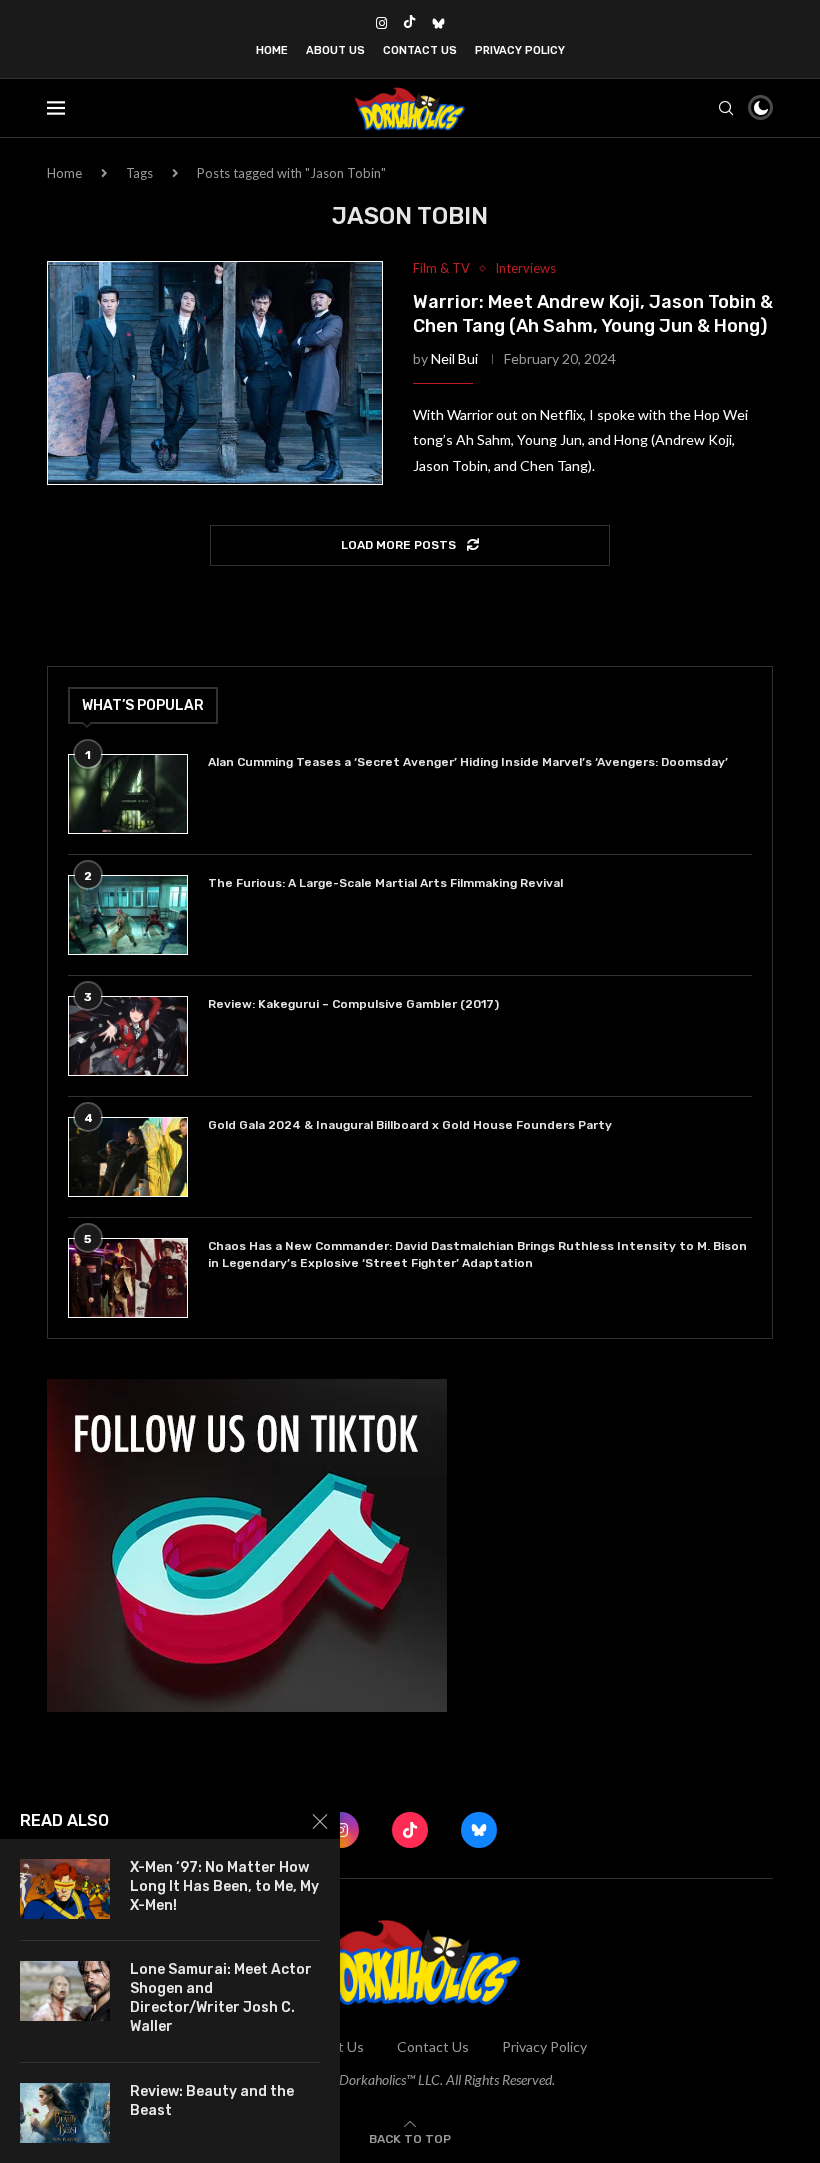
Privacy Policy (520, 50)
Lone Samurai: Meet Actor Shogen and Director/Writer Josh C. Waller (221, 1998)
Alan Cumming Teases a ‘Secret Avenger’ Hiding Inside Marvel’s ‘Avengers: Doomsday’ (468, 762)
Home (272, 50)
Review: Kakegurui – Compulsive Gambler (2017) (353, 1004)
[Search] (726, 108)
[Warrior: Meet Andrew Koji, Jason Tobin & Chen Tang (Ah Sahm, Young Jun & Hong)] (215, 373)
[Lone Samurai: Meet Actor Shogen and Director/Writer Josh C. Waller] (65, 1991)
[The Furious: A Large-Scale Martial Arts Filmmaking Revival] (128, 915)
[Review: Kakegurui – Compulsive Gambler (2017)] (128, 1036)
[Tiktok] (409, 23)
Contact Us (420, 50)
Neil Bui (454, 358)
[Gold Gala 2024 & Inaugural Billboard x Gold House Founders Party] (128, 1157)
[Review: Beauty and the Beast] (65, 2113)
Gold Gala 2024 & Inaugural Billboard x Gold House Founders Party (410, 1125)
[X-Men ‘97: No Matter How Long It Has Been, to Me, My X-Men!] (65, 1889)
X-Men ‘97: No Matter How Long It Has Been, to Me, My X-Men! (224, 1886)
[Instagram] (381, 23)
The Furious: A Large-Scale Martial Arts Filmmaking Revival (388, 883)
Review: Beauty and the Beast (212, 2101)
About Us (335, 50)
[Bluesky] (438, 23)
